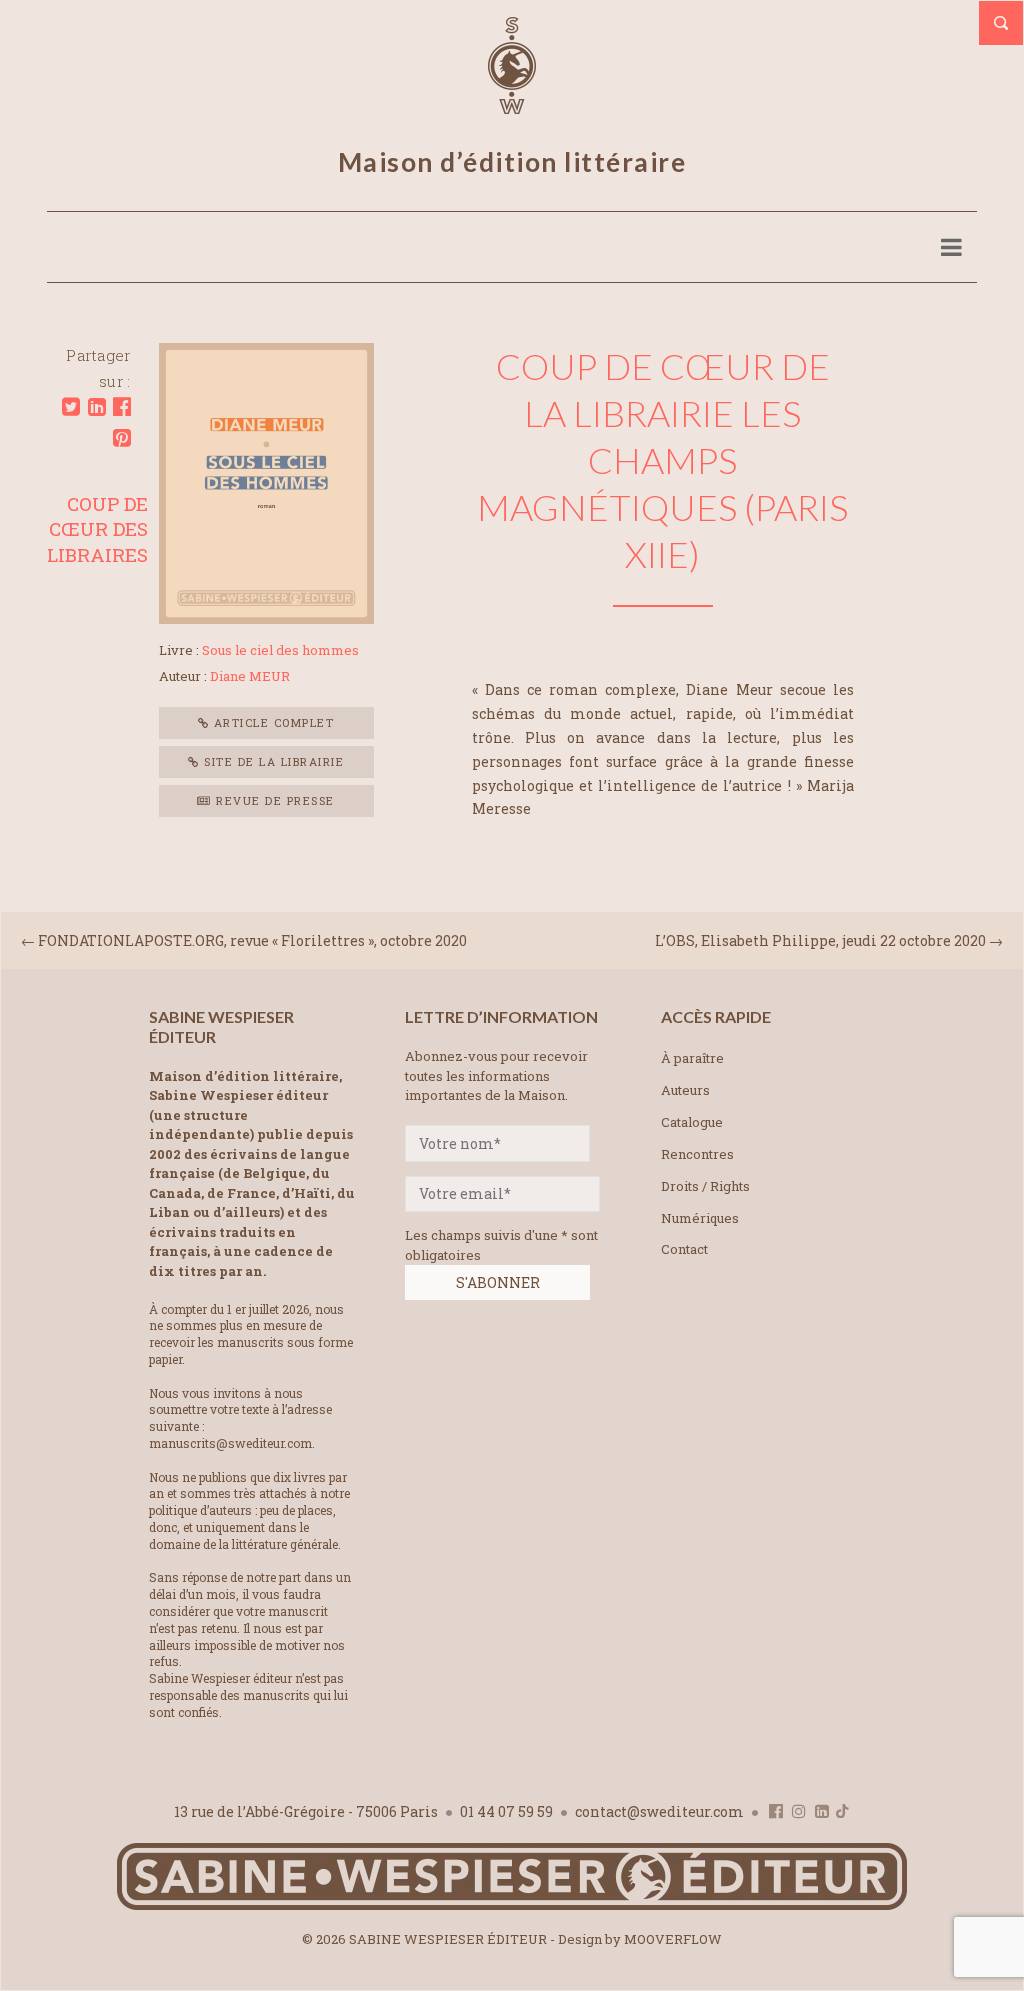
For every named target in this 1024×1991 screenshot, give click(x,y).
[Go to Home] (512, 1905)
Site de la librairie (272, 761)
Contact (684, 1249)
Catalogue (692, 1122)
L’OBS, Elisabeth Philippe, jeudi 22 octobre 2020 (820, 940)
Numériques (700, 1218)
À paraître (692, 1058)
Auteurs (685, 1090)
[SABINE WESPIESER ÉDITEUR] (512, 105)
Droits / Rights (705, 1186)
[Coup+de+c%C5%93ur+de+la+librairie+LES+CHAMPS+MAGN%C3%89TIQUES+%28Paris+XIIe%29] (71, 407)
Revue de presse (273, 800)
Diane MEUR (250, 676)
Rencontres (697, 1154)
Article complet (271, 722)
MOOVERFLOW (673, 1939)
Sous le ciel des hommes (280, 650)
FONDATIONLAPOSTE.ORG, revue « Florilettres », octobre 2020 (252, 940)
